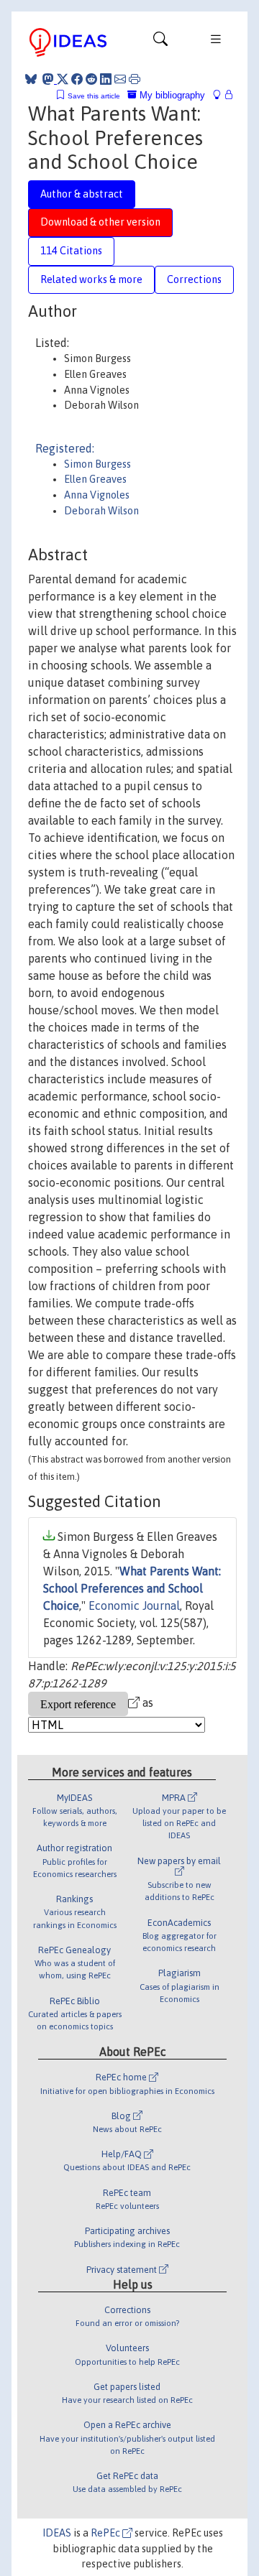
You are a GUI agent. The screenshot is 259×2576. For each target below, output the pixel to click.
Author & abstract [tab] (82, 194)
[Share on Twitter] (63, 79)
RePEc (106, 2533)
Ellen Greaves (95, 479)
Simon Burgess (97, 464)
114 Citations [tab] (71, 251)
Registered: (65, 448)
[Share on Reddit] (91, 79)
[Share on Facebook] (77, 79)
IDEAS (57, 2533)
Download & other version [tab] (100, 222)
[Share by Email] (120, 79)
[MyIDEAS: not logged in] (221, 95)
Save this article (94, 96)
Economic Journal (134, 1606)
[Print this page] (135, 79)
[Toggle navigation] (160, 42)
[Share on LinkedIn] (106, 79)
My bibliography (171, 95)
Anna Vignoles (97, 495)
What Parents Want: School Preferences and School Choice (132, 1588)
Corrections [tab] (194, 279)
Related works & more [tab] (91, 279)
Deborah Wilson (101, 511)
